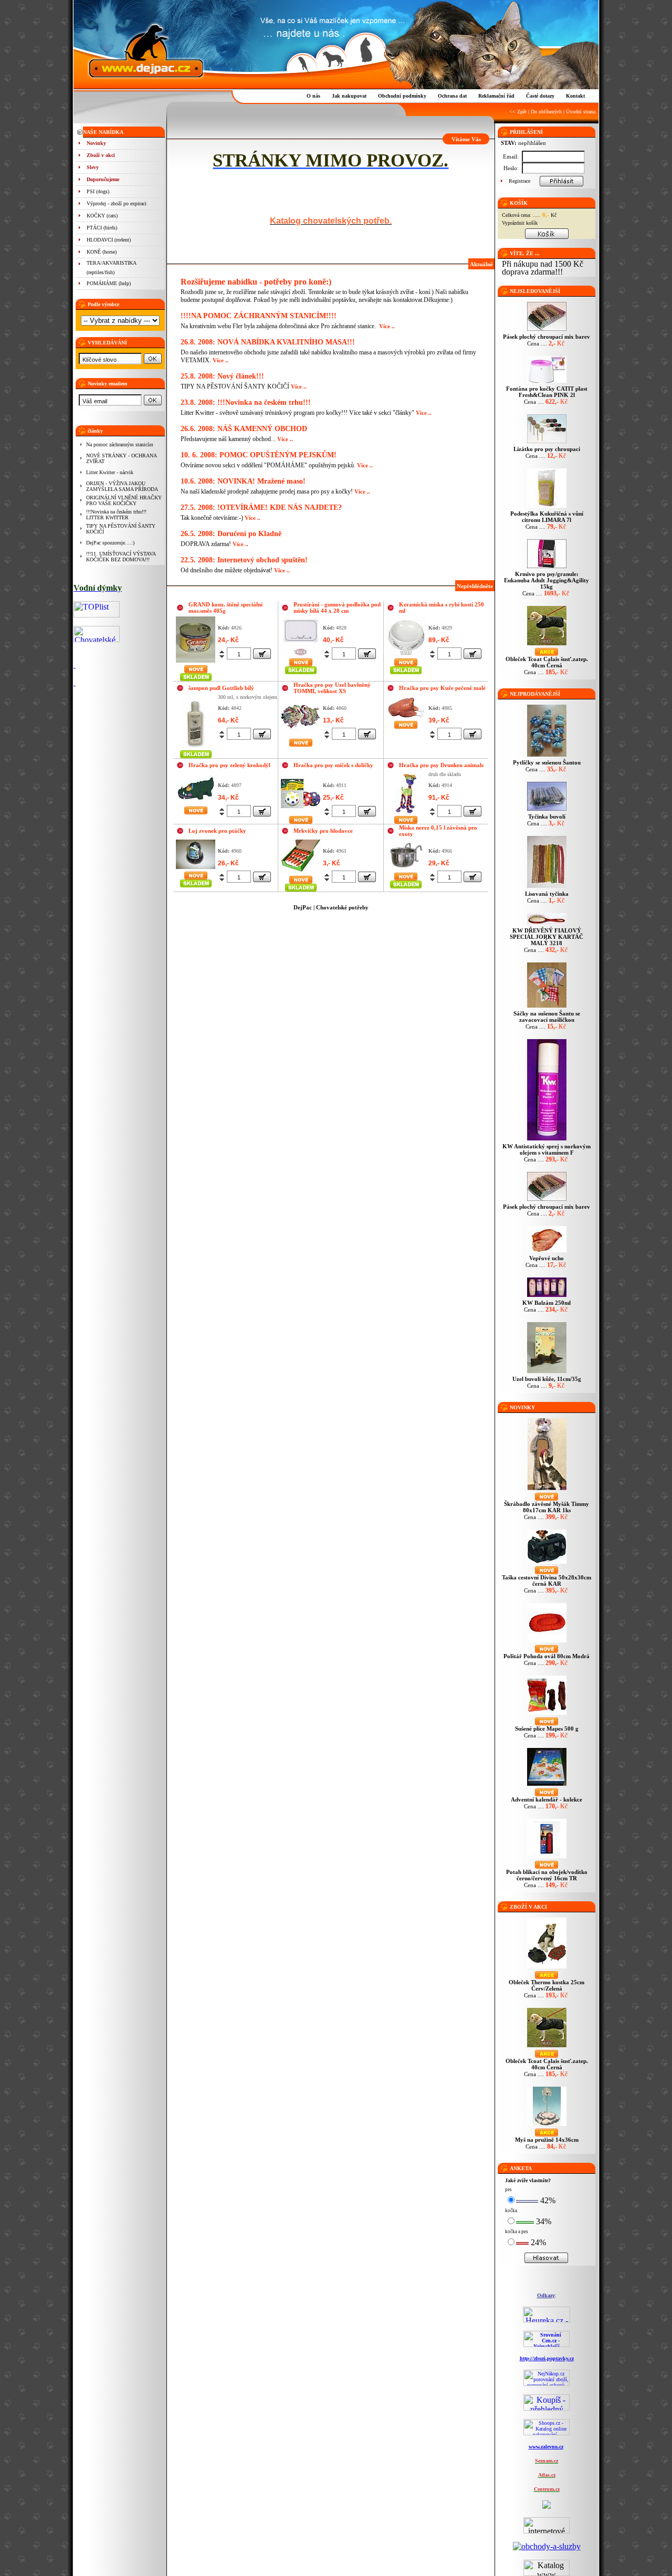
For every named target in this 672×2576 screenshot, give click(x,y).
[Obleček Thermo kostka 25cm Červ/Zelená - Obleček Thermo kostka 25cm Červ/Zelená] (547, 1968)
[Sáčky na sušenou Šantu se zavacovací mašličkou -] (547, 1007)
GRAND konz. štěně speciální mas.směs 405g (225, 608)
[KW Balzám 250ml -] (547, 1297)
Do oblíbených (546, 112)
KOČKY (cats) (102, 216)
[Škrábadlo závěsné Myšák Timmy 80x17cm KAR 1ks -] (547, 1490)
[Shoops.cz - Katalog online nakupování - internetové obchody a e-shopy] (547, 2433)
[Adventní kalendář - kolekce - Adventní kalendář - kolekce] (547, 1786)
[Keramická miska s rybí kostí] (406, 635)
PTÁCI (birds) (102, 228)
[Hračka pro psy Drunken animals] (406, 793)
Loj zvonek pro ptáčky (217, 831)
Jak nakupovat (349, 96)
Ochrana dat (452, 96)
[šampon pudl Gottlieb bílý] (196, 721)
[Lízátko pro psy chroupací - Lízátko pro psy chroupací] (547, 443)
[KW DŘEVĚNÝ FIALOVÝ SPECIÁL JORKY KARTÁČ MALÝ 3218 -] (547, 924)
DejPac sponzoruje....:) (110, 543)
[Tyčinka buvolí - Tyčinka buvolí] (547, 810)
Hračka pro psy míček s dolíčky (333, 765)
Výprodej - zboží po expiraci (117, 203)
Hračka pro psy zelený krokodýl (229, 765)
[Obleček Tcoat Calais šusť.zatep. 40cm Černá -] (547, 645)
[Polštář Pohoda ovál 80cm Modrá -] (547, 1642)
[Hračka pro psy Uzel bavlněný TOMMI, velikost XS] (301, 715)
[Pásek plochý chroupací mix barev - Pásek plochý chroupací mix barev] (547, 331)
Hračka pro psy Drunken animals (441, 765)
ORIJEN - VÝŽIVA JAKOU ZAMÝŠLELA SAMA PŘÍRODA (122, 486)
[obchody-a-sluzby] (547, 2546)
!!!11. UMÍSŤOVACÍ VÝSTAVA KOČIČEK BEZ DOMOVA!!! (121, 557)
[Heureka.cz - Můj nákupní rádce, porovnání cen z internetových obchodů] (547, 2320)
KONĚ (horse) (102, 252)
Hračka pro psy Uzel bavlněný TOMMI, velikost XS (332, 688)
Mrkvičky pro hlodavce (323, 831)
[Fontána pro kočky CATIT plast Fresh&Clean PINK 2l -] (547, 383)
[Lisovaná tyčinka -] (547, 888)
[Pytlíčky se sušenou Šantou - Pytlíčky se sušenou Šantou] (547, 756)
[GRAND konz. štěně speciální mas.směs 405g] (196, 639)
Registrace (519, 181)
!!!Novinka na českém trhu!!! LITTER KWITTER (116, 515)
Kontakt (575, 96)
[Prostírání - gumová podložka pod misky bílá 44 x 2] (301, 635)
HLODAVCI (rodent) (109, 240)
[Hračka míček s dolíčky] (301, 793)
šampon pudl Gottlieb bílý (221, 688)
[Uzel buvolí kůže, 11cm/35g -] (547, 1373)
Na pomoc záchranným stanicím (120, 444)
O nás (313, 96)
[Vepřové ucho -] (547, 1252)
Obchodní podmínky (402, 96)
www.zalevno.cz (546, 2447)
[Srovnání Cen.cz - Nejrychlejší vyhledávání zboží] (547, 2345)
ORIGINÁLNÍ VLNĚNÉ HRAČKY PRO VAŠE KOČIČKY (124, 500)
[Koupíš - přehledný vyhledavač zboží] (547, 2408)
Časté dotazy (540, 96)
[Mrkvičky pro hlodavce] (301, 856)
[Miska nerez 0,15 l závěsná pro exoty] (406, 854)
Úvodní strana (581, 112)
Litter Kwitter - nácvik (110, 472)
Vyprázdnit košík (520, 223)
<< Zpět (518, 112)
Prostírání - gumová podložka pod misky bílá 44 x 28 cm (337, 608)
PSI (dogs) (98, 191)
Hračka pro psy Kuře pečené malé (442, 688)
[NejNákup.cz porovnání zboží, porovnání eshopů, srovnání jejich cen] (547, 2384)
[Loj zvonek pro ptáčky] (196, 854)
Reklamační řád (496, 96)
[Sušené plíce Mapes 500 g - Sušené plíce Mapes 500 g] (547, 1715)
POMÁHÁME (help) (109, 283)
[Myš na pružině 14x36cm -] (547, 2126)
